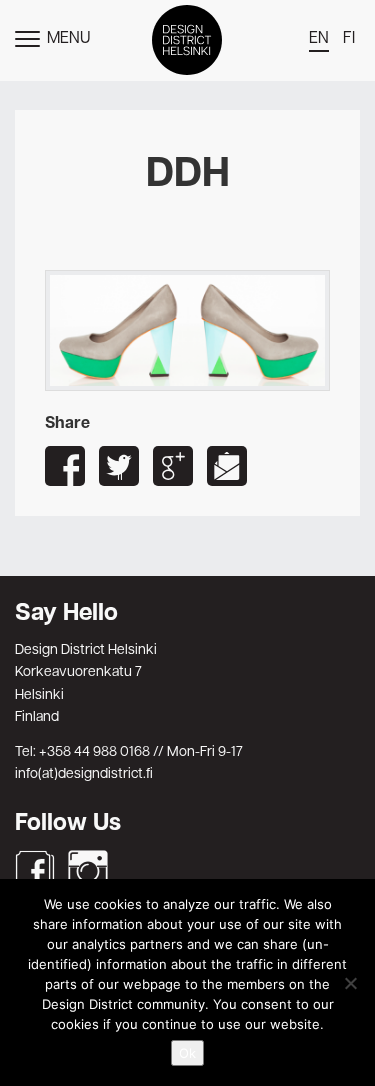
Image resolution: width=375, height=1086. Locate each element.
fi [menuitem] (349, 39)
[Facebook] (35, 870)
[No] (350, 983)
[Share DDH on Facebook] (65, 466)
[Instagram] (88, 870)
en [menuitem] (319, 39)
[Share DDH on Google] (173, 466)
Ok (187, 1053)
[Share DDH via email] (227, 466)
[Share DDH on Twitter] (119, 466)
